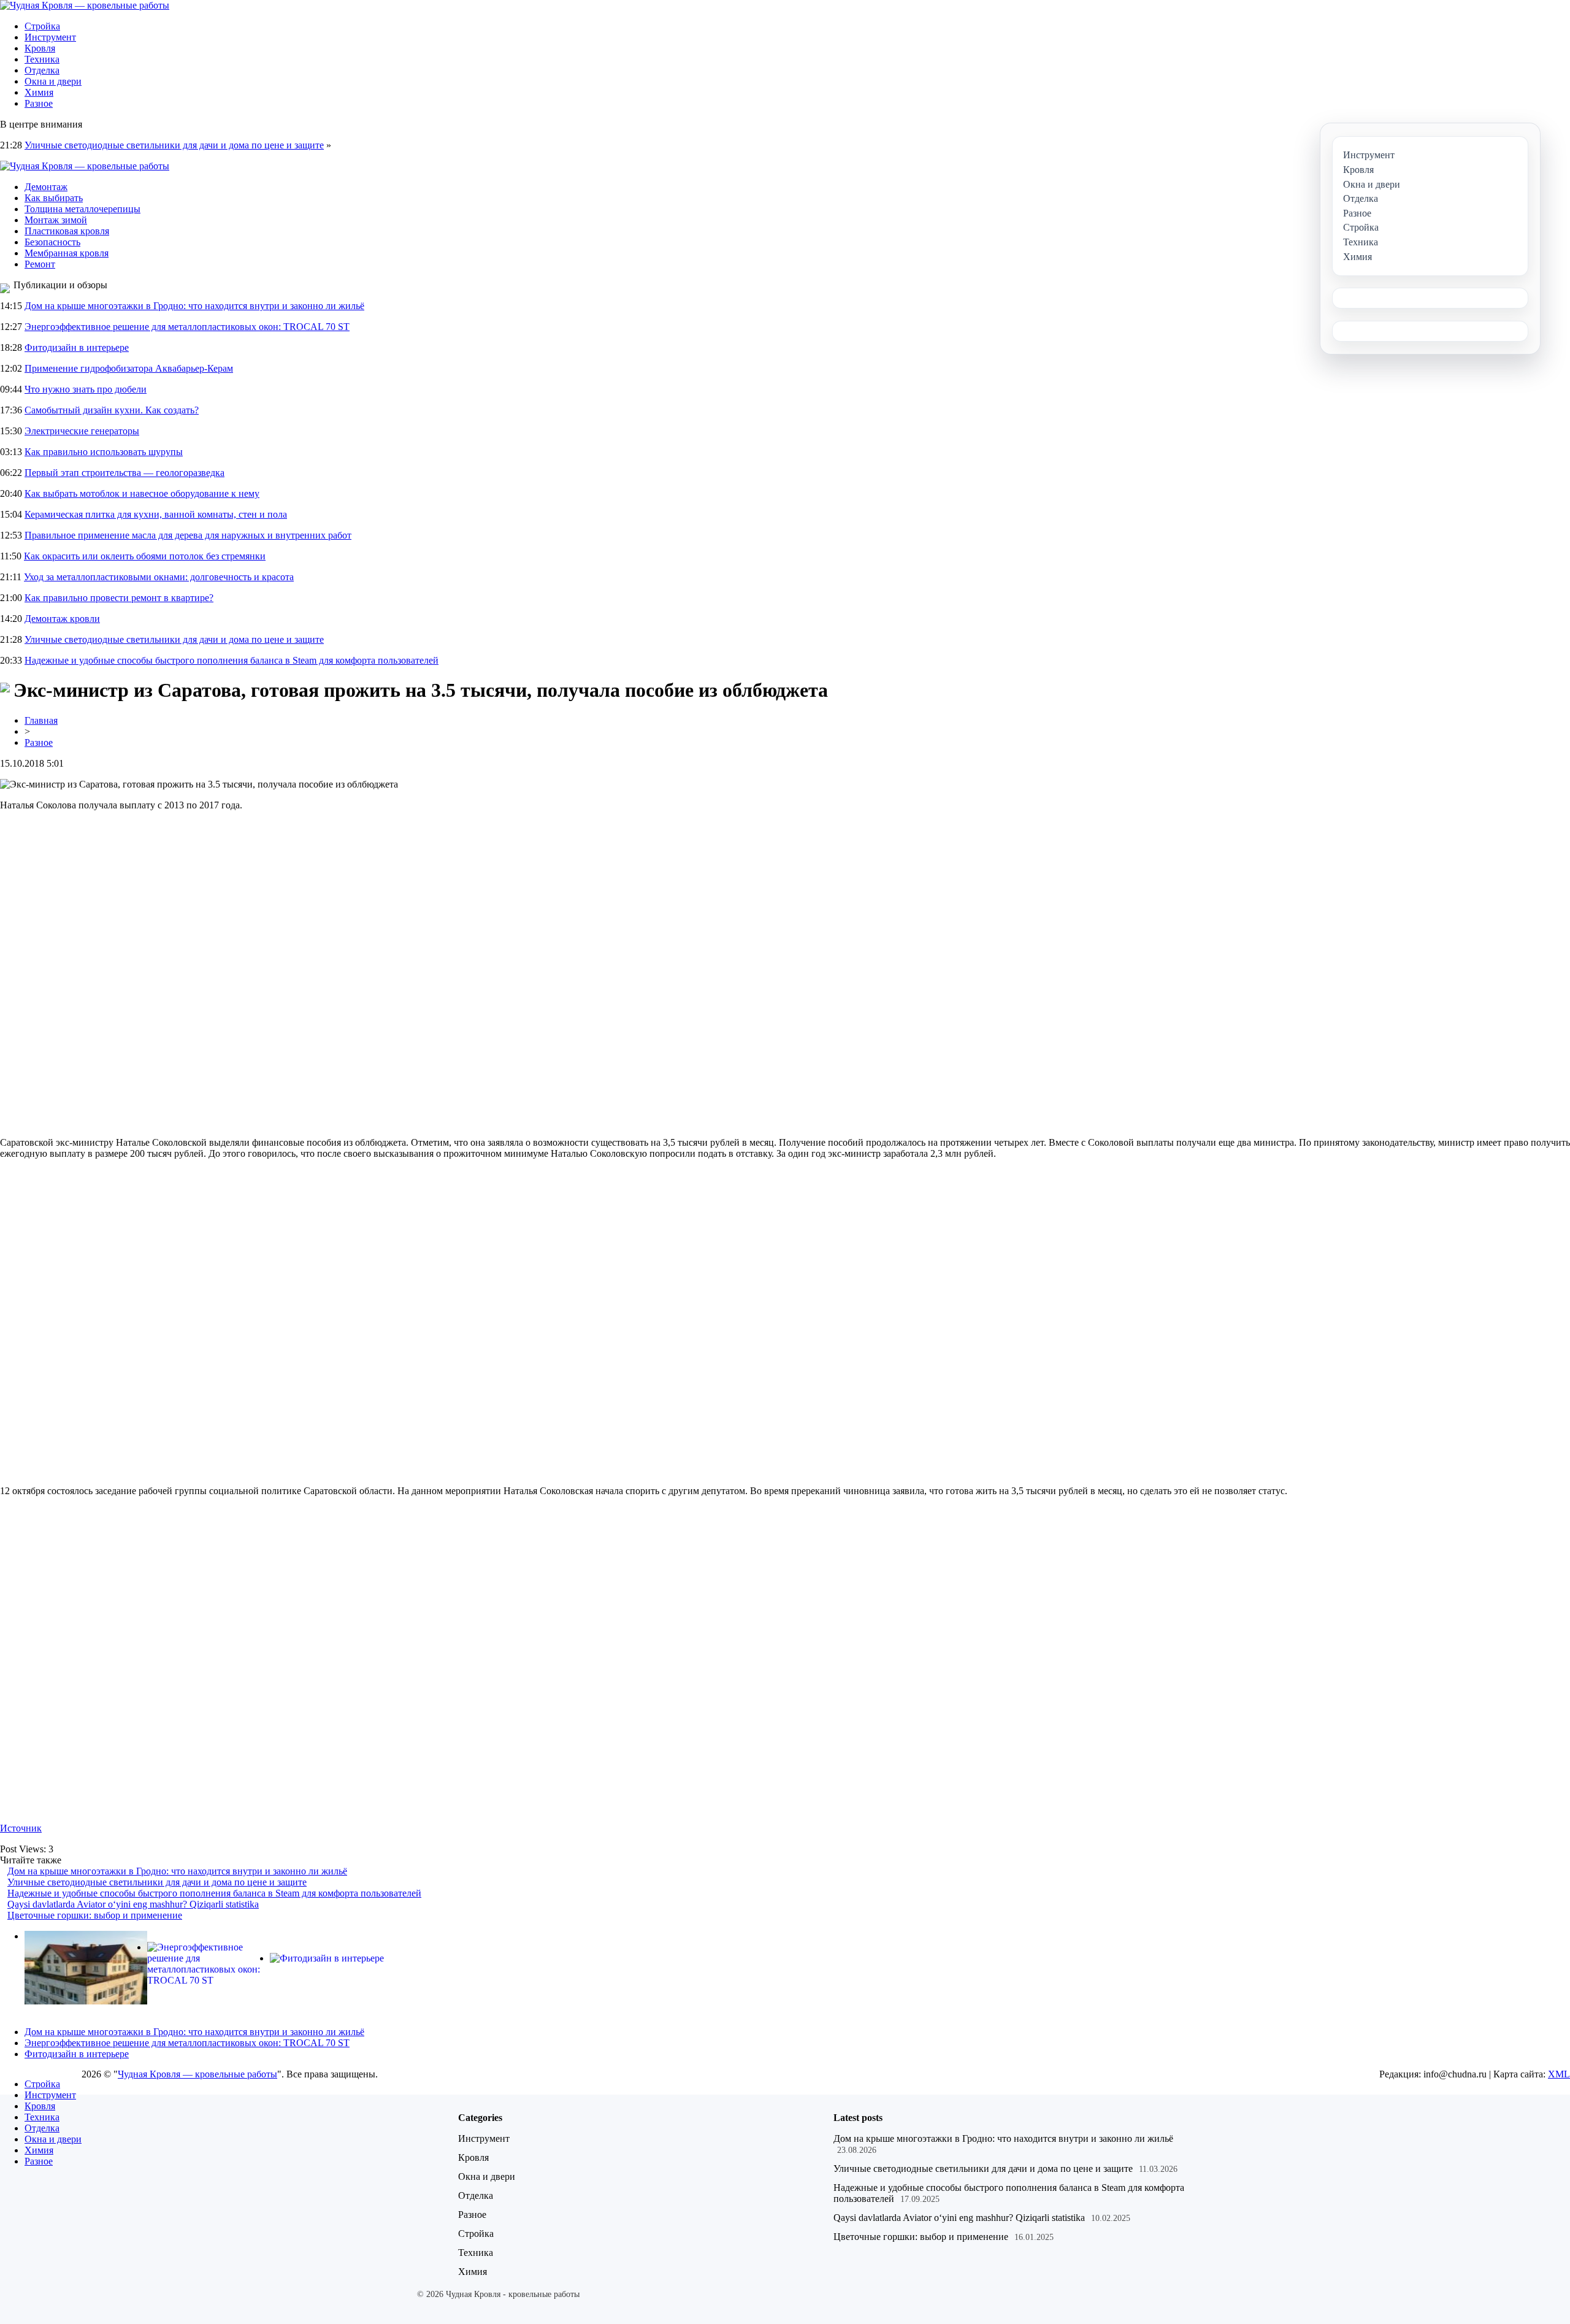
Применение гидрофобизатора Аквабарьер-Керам (129, 368)
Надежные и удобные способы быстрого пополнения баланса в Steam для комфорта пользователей (232, 660)
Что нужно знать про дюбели (86, 389)
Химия (39, 92)
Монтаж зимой (56, 220)
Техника (42, 59)
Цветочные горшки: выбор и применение (95, 1915)
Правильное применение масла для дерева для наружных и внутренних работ (188, 535)
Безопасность (52, 242)
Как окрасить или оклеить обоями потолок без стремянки (145, 556)
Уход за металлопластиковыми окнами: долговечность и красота (159, 577)
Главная (41, 720)
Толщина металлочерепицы (82, 209)
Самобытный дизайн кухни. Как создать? (112, 410)
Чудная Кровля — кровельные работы (197, 2074)
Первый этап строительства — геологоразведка (124, 473)
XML (1559, 2074)
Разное (39, 103)
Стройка (42, 26)
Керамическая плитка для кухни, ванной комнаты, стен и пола (156, 514)
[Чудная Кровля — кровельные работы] (85, 5)
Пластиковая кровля (67, 231)
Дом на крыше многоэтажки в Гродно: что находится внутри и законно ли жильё (194, 306)
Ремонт (40, 264)
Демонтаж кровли (62, 619)
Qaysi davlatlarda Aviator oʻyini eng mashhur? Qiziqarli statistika (133, 1904)
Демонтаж (46, 187)
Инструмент (50, 37)
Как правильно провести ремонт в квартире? (119, 598)
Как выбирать (54, 198)
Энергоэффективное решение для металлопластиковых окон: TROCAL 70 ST (187, 327)
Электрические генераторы (82, 431)
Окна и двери (53, 81)
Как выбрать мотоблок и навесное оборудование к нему (142, 493)
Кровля (40, 48)
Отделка (42, 70)
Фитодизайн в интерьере (77, 347)
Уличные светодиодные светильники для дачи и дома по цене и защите (174, 145)
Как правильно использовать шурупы (104, 452)
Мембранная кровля (67, 253)
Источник (21, 1828)
